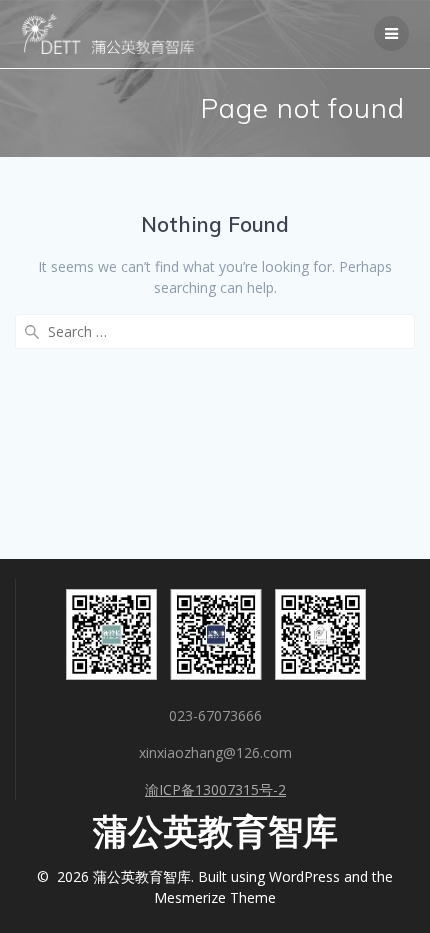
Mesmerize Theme (215, 897)
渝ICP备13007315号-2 (215, 789)
